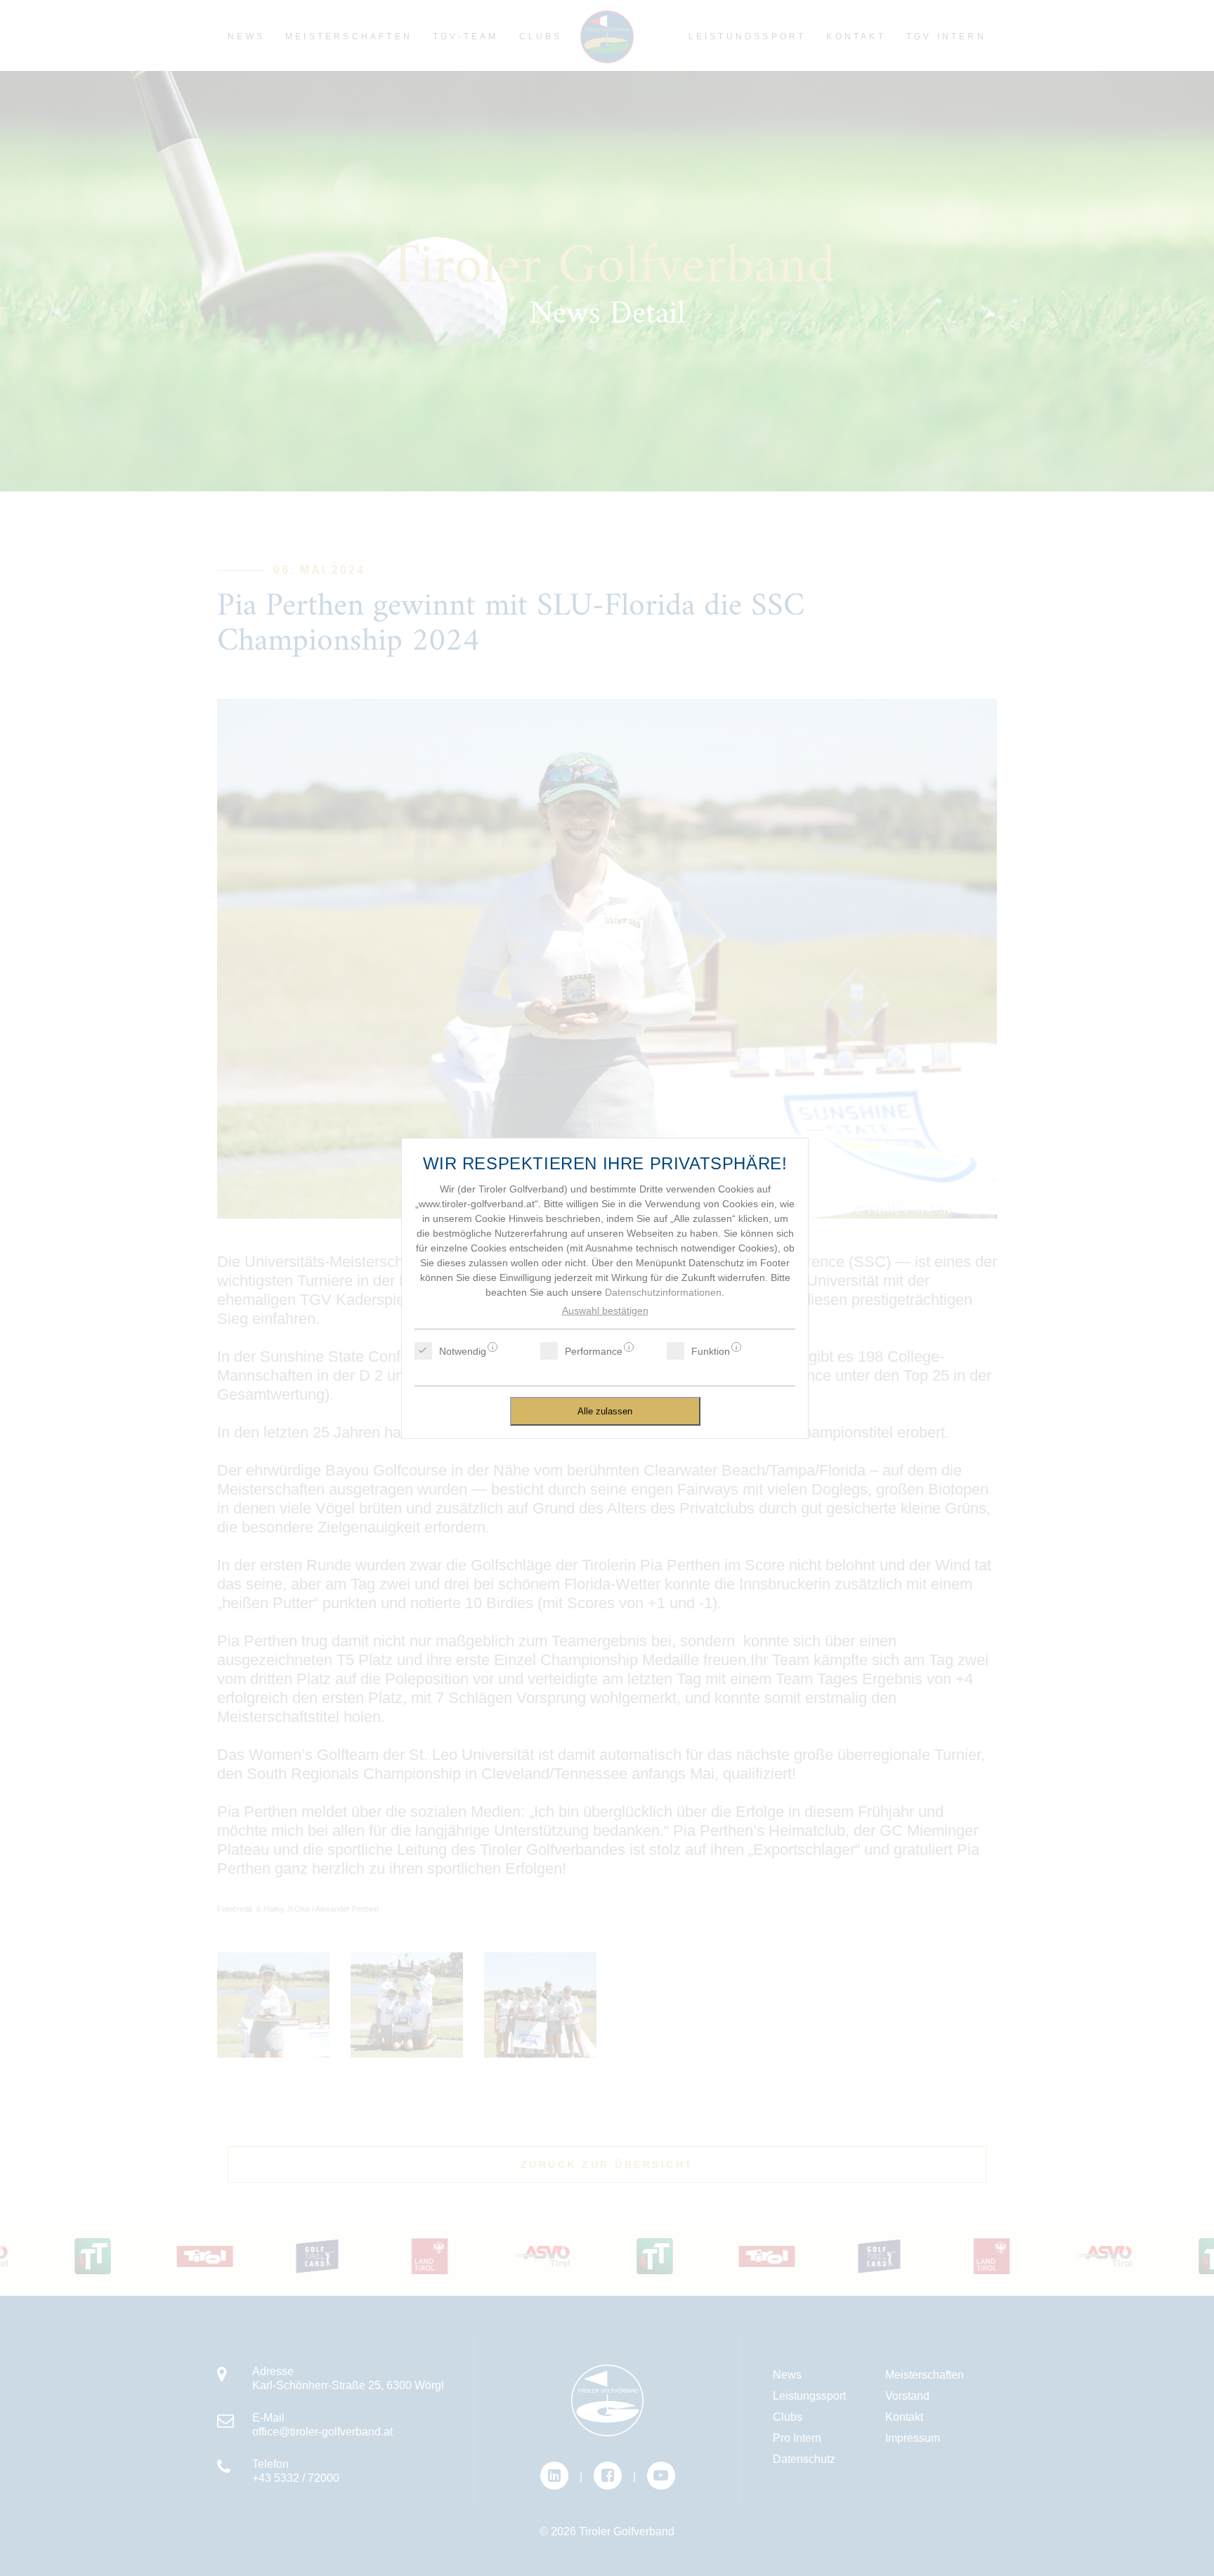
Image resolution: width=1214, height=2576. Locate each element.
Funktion (711, 1351)
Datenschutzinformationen (663, 1292)
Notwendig (463, 1351)
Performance (594, 1351)
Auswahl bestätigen (605, 1310)
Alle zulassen (605, 1411)
